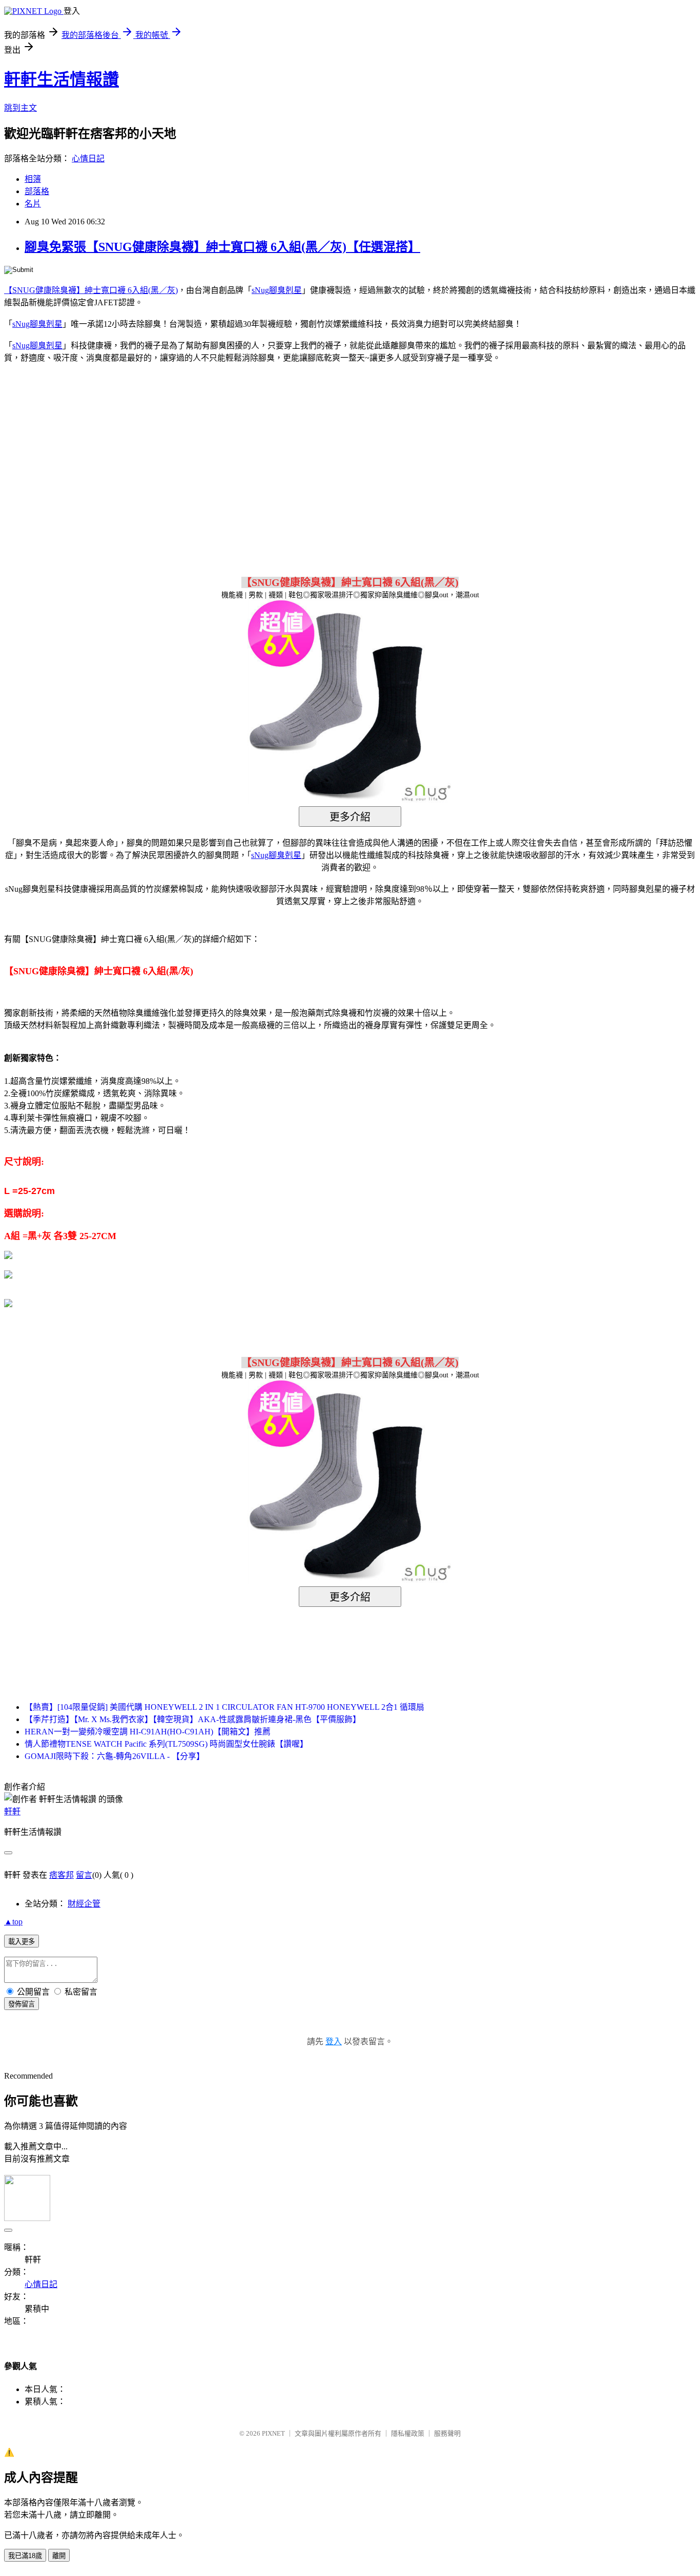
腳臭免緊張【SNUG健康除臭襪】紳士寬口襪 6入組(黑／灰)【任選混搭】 (222, 247)
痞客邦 (61, 1875)
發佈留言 (22, 2004)
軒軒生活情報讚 (61, 79)
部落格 (37, 191)
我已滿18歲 (25, 2556)
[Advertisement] (263, 454)
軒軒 (12, 1811)
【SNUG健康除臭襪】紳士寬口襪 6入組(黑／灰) (91, 290)
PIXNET (273, 2433)
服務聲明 (447, 2433)
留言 (84, 1875)
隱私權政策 (408, 2433)
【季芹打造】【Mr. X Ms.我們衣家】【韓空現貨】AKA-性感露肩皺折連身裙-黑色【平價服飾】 (193, 1719)
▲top (13, 1922)
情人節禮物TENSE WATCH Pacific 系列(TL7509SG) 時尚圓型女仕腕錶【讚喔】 (166, 1744)
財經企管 (84, 1904)
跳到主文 (20, 108)
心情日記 (88, 159)
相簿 (33, 179)
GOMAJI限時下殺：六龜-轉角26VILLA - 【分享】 (115, 1756)
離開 (59, 2556)
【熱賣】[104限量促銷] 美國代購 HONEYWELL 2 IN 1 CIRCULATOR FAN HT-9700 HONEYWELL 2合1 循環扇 (224, 1707)
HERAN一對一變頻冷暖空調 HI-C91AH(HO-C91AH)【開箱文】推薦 (148, 1732)
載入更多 (22, 1942)
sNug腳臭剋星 (277, 290)
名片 (33, 204)
